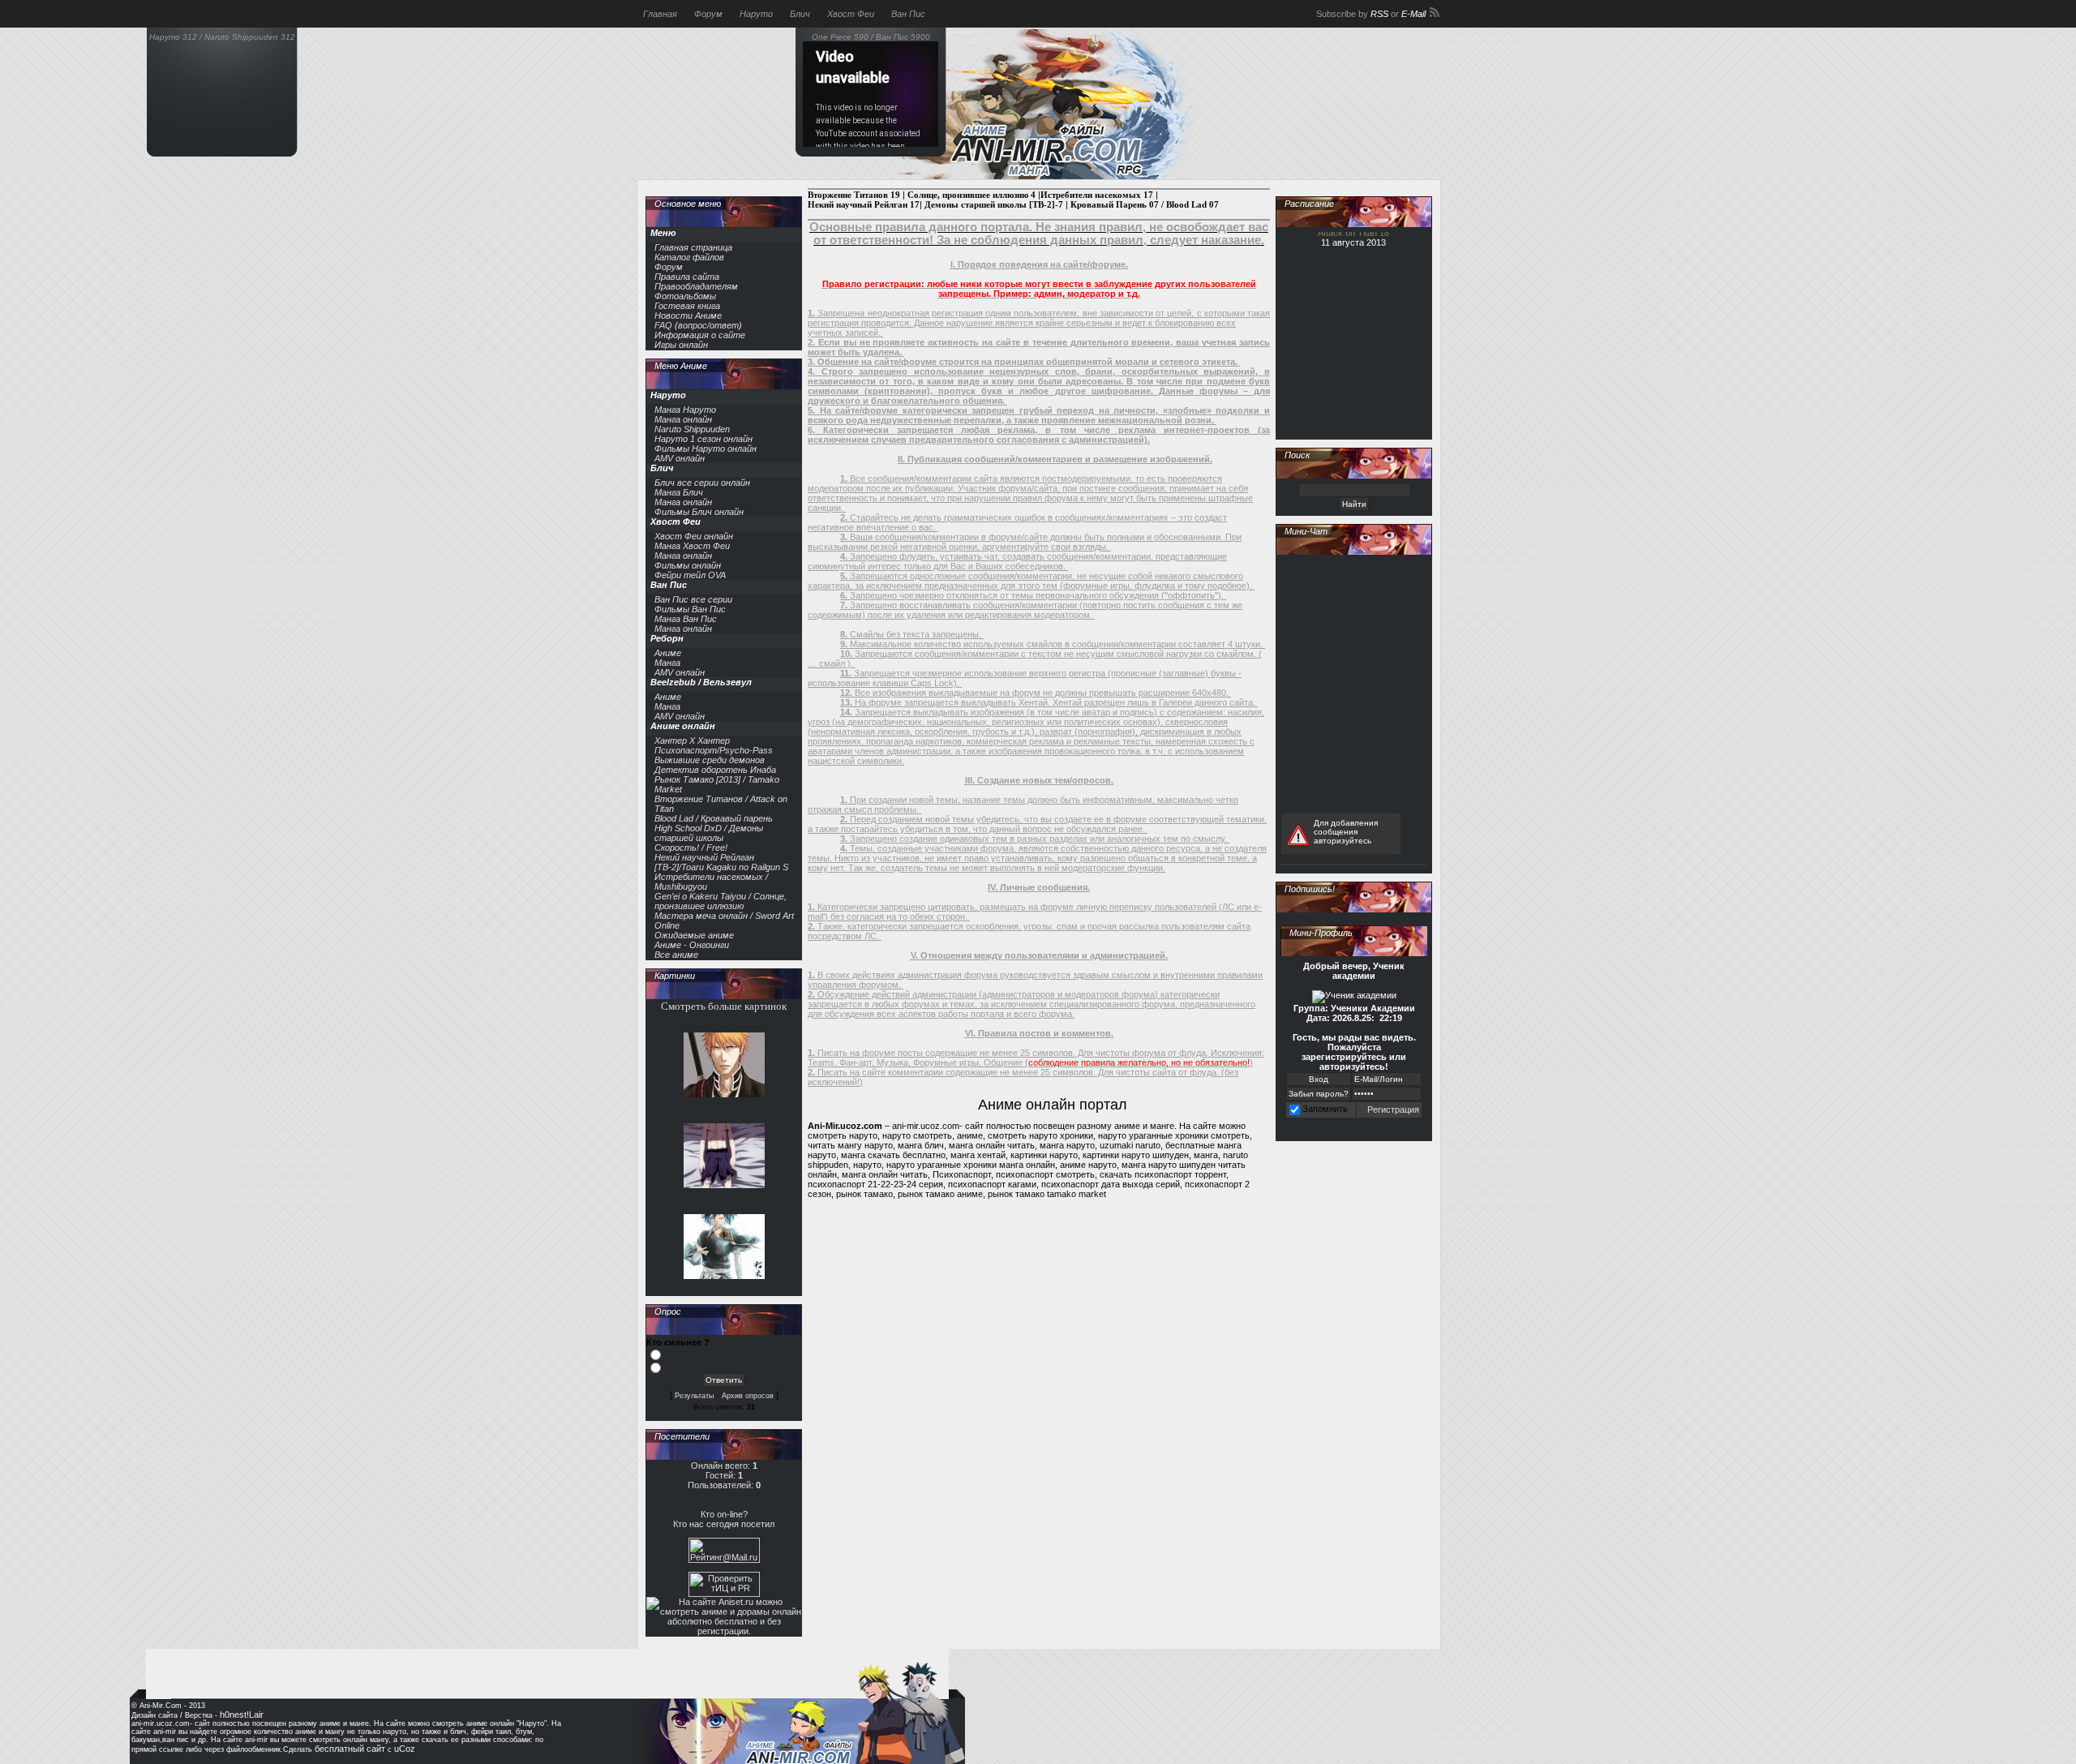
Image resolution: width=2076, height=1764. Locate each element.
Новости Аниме (688, 315)
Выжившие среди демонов (710, 760)
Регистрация (1393, 1109)
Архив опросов (748, 1396)
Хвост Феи (851, 14)
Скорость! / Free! (691, 848)
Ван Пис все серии (693, 599)
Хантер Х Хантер (692, 740)
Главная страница (693, 247)
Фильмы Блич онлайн (699, 512)
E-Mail (1413, 14)
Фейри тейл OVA (690, 575)
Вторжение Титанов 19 (854, 195)
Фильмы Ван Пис (690, 609)
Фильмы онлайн (688, 565)
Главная (660, 14)
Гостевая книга (687, 306)
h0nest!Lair (242, 1715)
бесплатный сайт (350, 1749)
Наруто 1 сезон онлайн (703, 439)
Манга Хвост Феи (692, 546)
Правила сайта (687, 277)
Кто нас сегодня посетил (724, 1524)
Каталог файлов (689, 257)
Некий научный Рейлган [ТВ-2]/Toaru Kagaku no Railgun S (721, 862)
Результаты (694, 1396)
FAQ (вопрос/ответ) (698, 325)
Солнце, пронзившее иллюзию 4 (972, 195)
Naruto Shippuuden (692, 429)
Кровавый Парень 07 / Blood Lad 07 (1145, 204)
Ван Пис (908, 14)
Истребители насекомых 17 (1097, 195)
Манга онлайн (683, 419)
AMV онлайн (680, 458)
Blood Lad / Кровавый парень (714, 818)
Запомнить (1325, 1109)
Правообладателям (696, 286)
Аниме (668, 653)
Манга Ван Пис (686, 619)
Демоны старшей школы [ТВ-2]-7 (995, 204)
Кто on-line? (724, 1514)
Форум (708, 14)
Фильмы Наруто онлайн (706, 449)
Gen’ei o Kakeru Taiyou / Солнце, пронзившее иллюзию (721, 901)
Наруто (756, 14)
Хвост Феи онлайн (694, 536)
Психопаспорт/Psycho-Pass (714, 750)
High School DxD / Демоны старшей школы (709, 833)
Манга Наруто (685, 410)
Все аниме (676, 955)
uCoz (405, 1749)
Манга (667, 663)
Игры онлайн (681, 345)
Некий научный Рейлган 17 (864, 204)
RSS (1379, 14)
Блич (800, 14)
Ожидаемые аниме (694, 935)
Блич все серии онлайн (702, 483)
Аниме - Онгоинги (692, 945)
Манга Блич (679, 492)
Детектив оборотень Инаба (715, 770)
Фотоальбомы (685, 296)
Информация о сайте (700, 335)
